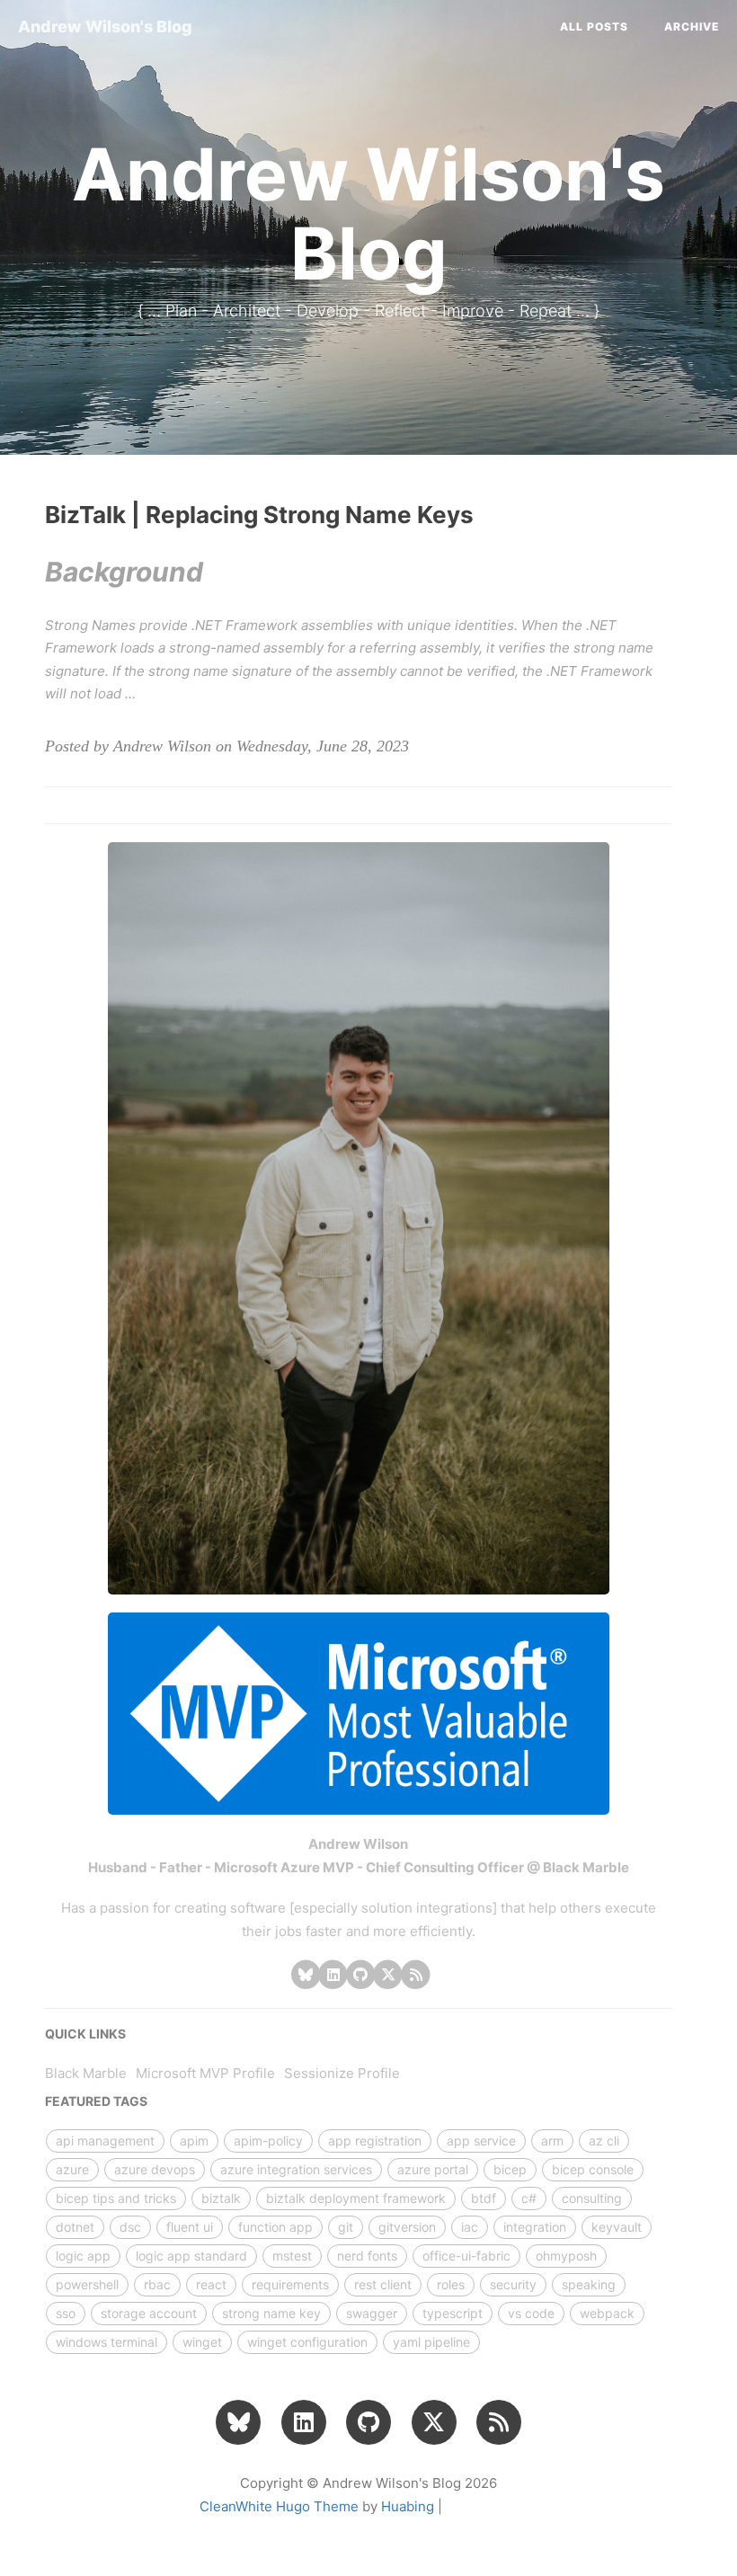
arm (552, 2141)
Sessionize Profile (342, 2073)
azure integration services (296, 2169)
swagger (372, 2313)
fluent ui (190, 2227)
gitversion (407, 2227)
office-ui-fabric (466, 2256)
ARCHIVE (692, 27)
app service (481, 2141)
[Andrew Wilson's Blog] (416, 1974)
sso (66, 2313)
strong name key (271, 2313)
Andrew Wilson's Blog (105, 27)
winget (202, 2342)
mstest (292, 2256)
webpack (607, 2313)
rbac (157, 2284)
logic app (83, 2256)
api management (105, 2141)
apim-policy (268, 2141)
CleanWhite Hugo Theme (279, 2506)
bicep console (593, 2169)
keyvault (617, 2227)
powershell (87, 2284)
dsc (130, 2227)
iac (470, 2227)
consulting (592, 2198)
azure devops (155, 2169)
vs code (531, 2313)
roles (451, 2284)
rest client (383, 2284)
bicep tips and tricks (116, 2198)
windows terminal (107, 2342)
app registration (375, 2141)
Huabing (408, 2506)
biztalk (221, 2198)
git (346, 2227)
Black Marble (86, 2073)
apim (194, 2141)
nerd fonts (367, 2256)
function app (275, 2227)
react (211, 2284)
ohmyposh (566, 2256)
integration (535, 2227)
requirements (290, 2284)
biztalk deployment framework (356, 2198)
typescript (453, 2313)
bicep (510, 2169)
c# (529, 2198)
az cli (604, 2141)
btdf (484, 2198)
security (513, 2284)
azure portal (433, 2169)
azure (72, 2169)
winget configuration (307, 2342)
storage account (149, 2313)
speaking (589, 2284)
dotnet (75, 2227)
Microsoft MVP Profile (205, 2073)
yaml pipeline (431, 2342)
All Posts (594, 27)
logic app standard (191, 2256)
